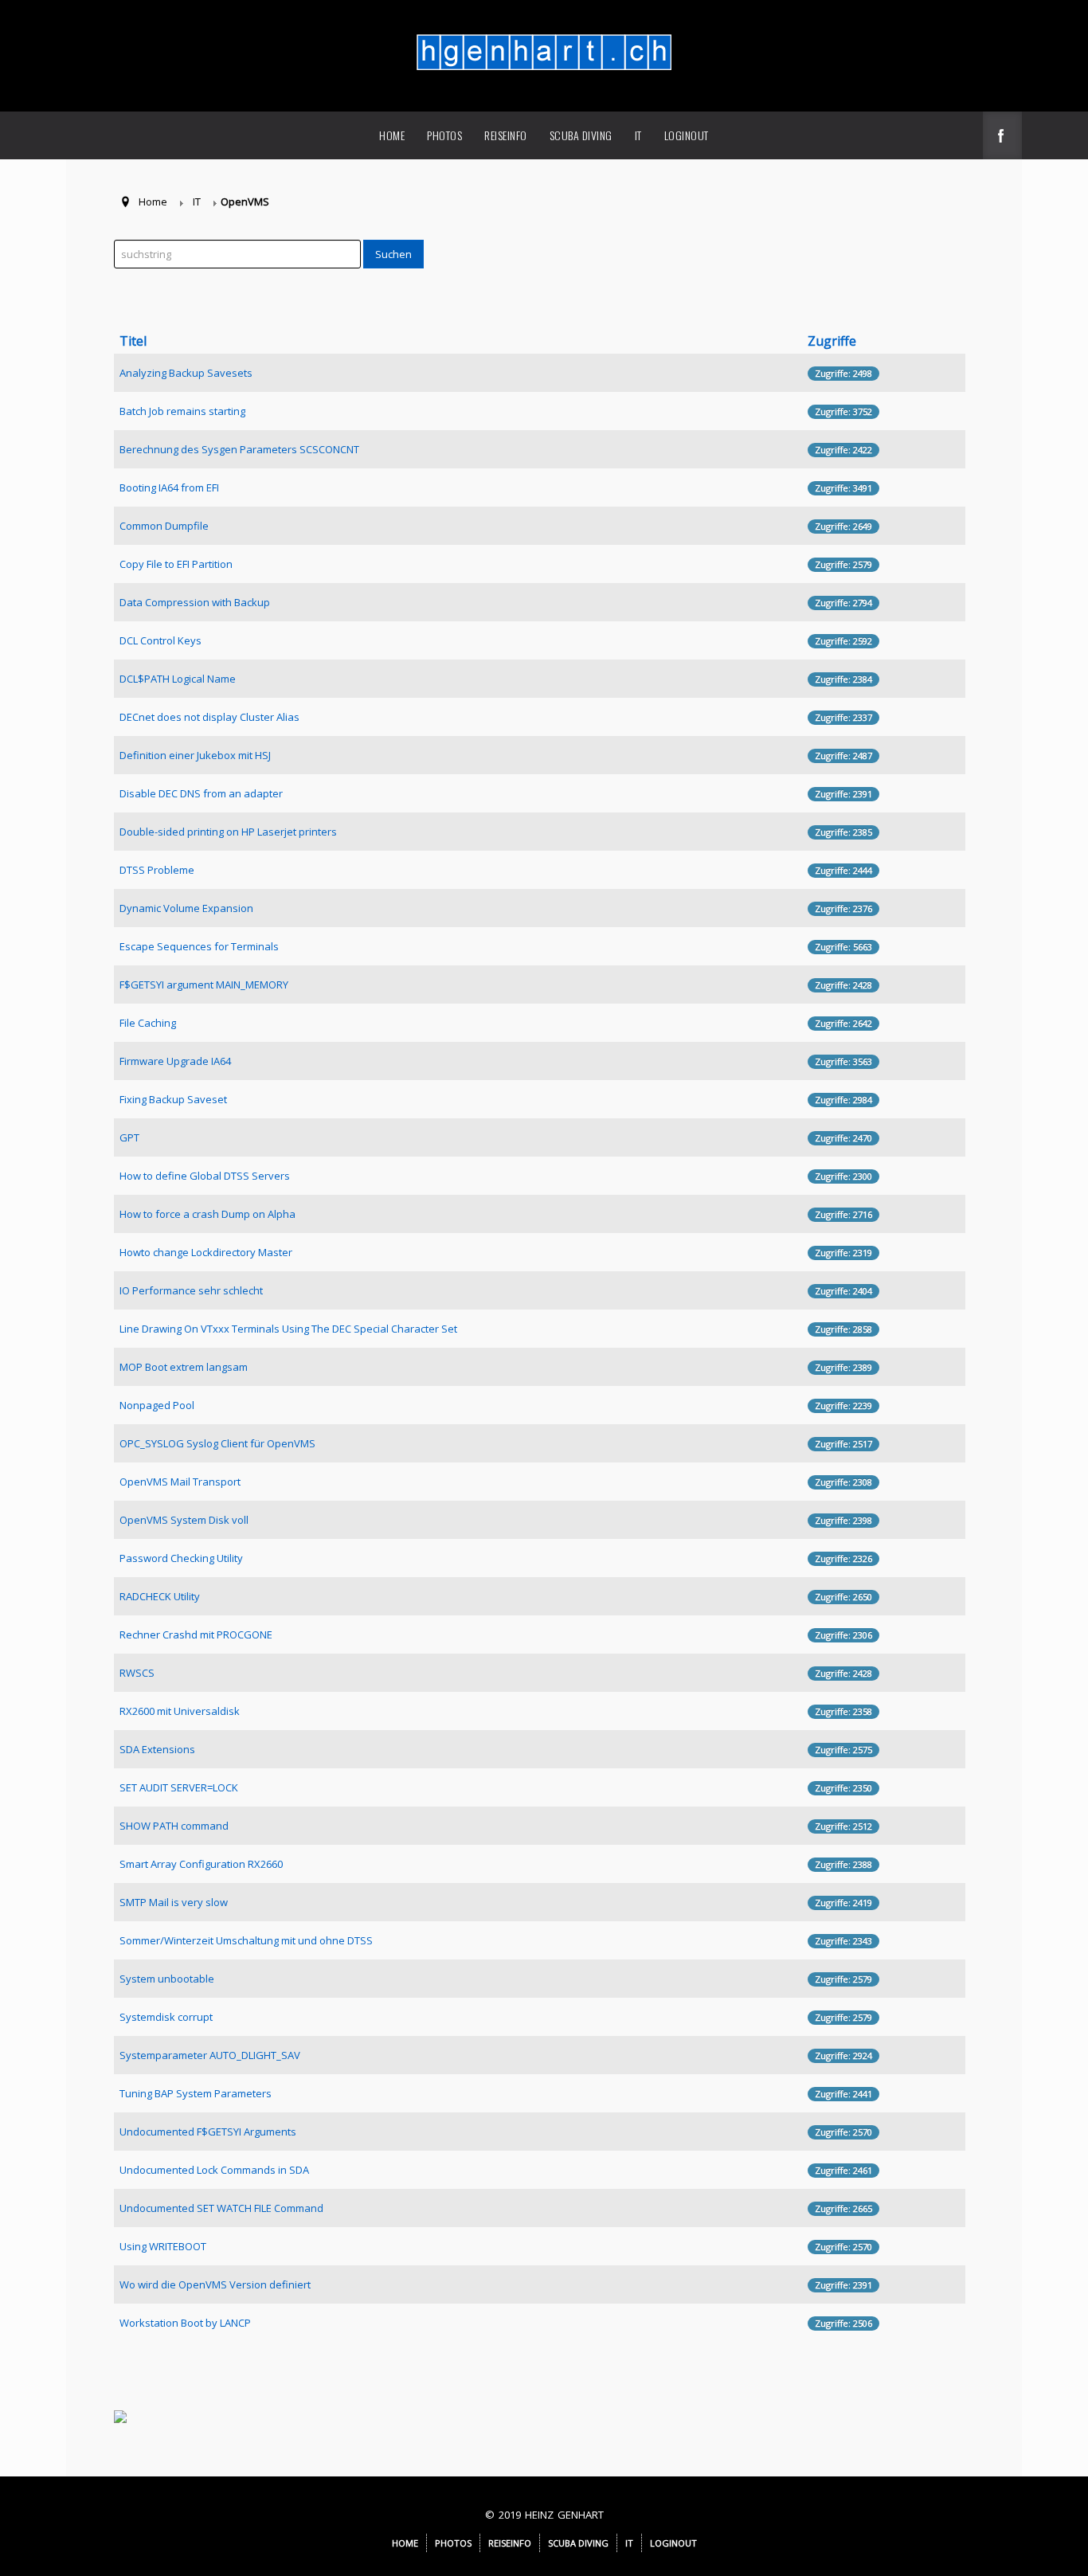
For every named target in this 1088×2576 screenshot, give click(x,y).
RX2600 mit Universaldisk (180, 1711)
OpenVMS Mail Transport (180, 1482)
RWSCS (137, 1673)
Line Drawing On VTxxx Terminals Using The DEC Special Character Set (288, 1329)
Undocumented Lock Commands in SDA (214, 2170)
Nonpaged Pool (157, 1405)
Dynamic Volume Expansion (186, 908)
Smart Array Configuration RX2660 (201, 1864)
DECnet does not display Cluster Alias (209, 717)
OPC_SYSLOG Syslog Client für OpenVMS (217, 1443)
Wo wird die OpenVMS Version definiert (215, 2284)
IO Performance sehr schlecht (191, 1290)
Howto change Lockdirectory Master (206, 1252)
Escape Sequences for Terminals (199, 946)
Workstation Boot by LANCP (185, 2323)
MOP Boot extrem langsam (184, 1367)
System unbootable (167, 1979)
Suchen (393, 254)
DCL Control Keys (160, 640)
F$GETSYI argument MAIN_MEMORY (204, 985)
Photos (444, 135)
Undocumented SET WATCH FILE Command (221, 2208)
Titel (133, 341)
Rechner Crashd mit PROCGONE (196, 1634)
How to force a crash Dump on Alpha (207, 1214)
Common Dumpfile (164, 526)
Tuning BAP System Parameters (196, 2093)
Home (392, 135)
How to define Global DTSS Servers (205, 1176)
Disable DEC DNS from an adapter (201, 793)
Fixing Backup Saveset (173, 1099)
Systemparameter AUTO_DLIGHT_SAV (210, 2055)
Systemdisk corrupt (166, 2017)
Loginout (687, 135)
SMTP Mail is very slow (174, 1902)
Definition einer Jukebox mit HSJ (195, 755)
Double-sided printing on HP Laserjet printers (228, 832)
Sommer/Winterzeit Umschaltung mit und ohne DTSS (246, 1940)
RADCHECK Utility (160, 1596)
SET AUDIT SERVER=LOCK (179, 1787)
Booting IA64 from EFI (169, 487)
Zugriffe (832, 341)
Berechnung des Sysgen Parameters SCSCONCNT (239, 449)
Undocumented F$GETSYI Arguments (208, 2132)
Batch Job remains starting (182, 411)
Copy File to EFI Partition (176, 564)
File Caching (148, 1023)
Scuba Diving (581, 135)
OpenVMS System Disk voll (184, 1520)
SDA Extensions (157, 1749)
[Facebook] (1002, 137)
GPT (129, 1137)
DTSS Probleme (157, 870)
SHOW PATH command (174, 1826)
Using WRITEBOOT (163, 2246)
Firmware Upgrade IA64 (175, 1061)
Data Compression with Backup (195, 602)
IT (638, 135)
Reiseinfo (506, 135)
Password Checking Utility (181, 1558)
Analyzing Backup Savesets (186, 373)
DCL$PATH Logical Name (178, 679)
